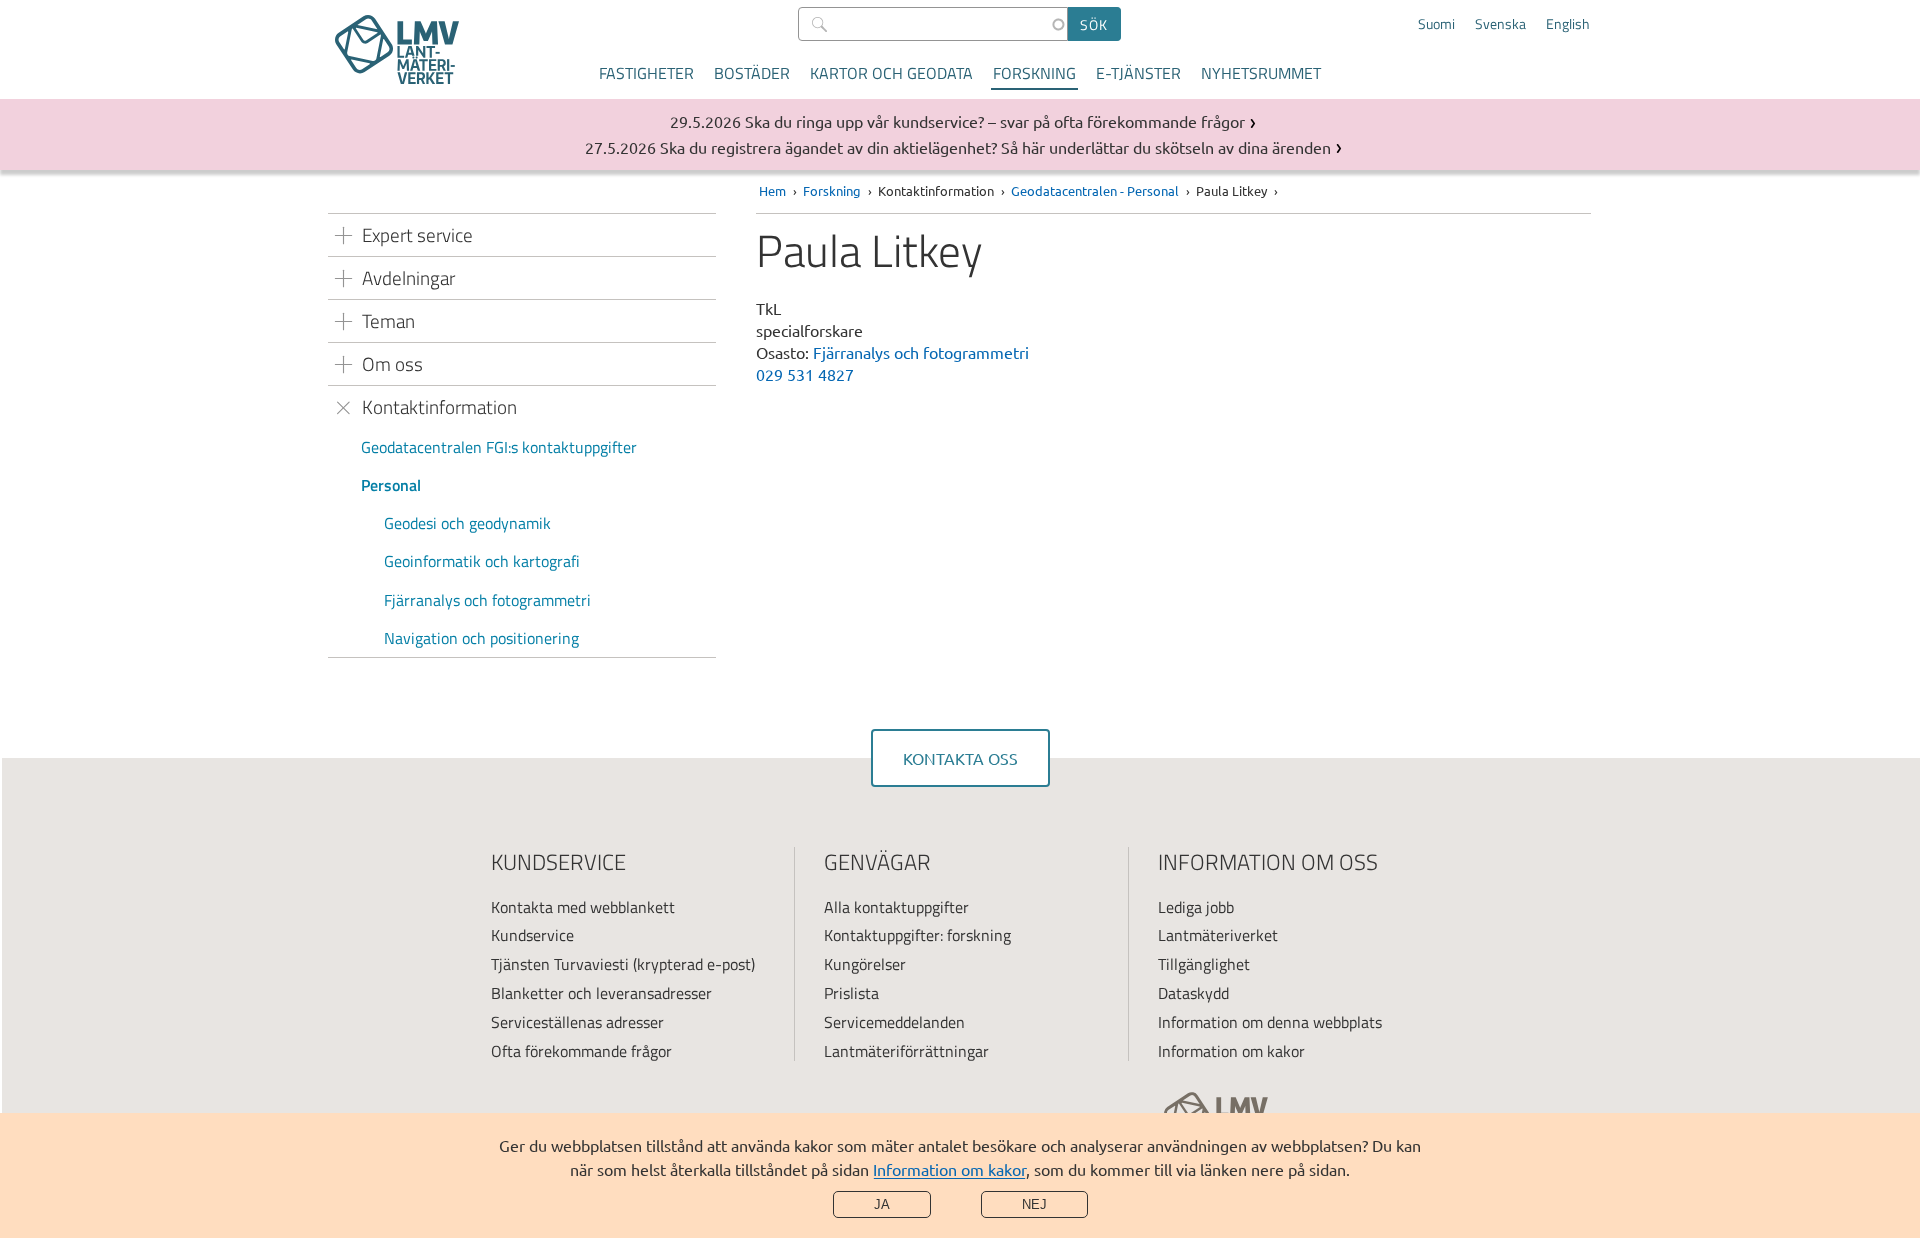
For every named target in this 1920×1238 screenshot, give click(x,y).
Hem (772, 190)
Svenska (1500, 24)
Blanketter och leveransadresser (601, 993)
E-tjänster (1138, 73)
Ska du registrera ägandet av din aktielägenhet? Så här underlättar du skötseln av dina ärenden (995, 147)
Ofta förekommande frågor (581, 1051)
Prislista (851, 993)
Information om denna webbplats (1270, 1022)
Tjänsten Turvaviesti (560, 964)
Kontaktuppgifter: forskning (917, 935)
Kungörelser (865, 964)
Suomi (1436, 24)
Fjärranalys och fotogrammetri (487, 600)
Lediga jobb (1196, 907)
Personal (391, 485)
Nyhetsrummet (1261, 73)
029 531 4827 (805, 374)
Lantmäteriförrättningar (906, 1051)
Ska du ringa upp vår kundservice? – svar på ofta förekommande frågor (995, 121)
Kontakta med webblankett (583, 907)
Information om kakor (949, 1169)
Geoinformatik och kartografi (482, 561)
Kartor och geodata (891, 73)
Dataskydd (1193, 993)
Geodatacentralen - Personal (1095, 190)
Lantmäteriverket (1218, 935)
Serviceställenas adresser (577, 1022)
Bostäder (752, 73)
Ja (882, 1204)
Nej (1034, 1204)
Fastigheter (646, 73)
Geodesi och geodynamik (467, 523)
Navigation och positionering (481, 638)
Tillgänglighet (1204, 964)
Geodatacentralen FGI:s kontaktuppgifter (499, 447)
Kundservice (532, 935)
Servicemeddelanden (894, 1022)
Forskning (1034, 73)
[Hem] (397, 49)
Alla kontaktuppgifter (896, 907)
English (1568, 24)
